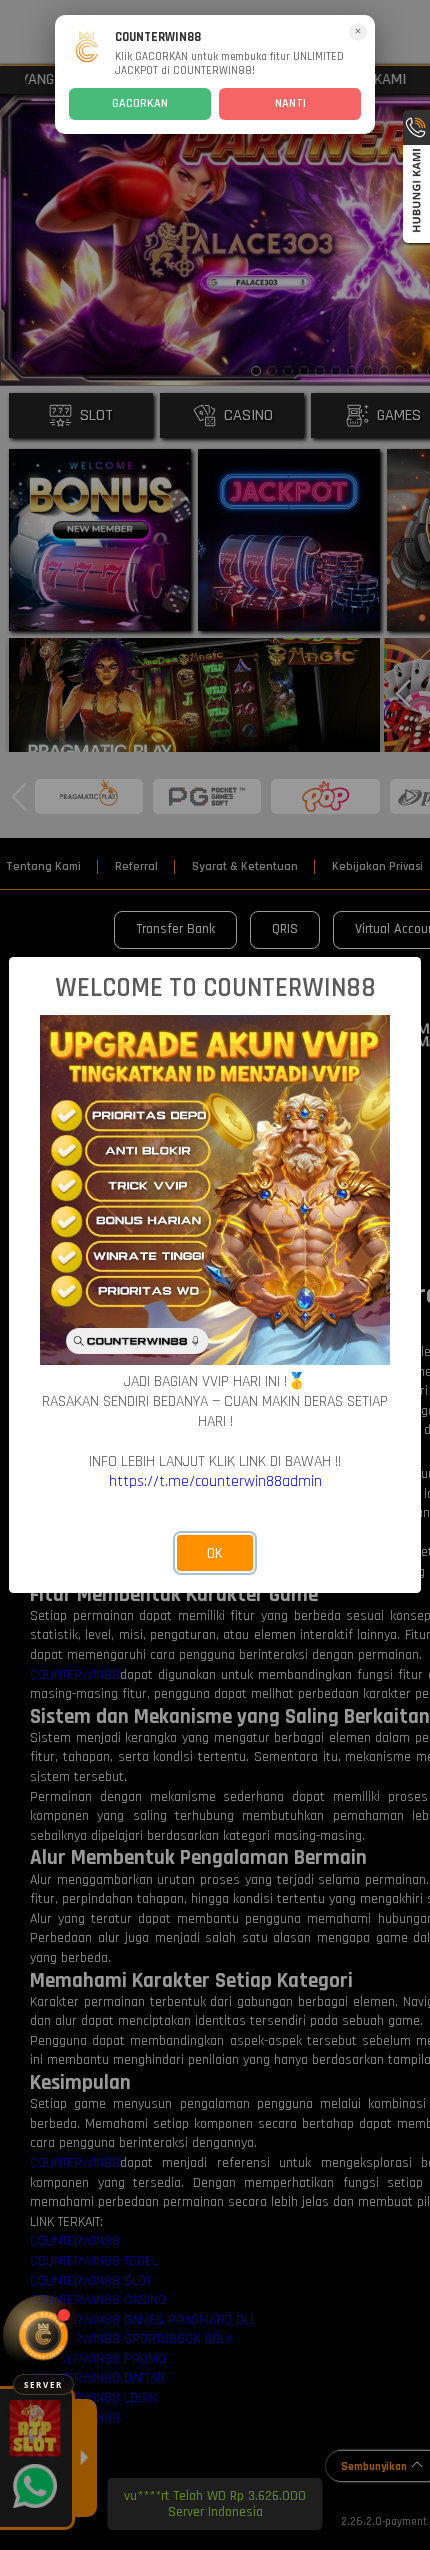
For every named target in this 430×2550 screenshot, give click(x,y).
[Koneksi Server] (43, 2335)
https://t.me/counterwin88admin (215, 1481)
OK (215, 1553)
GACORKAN (140, 103)
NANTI (290, 103)
